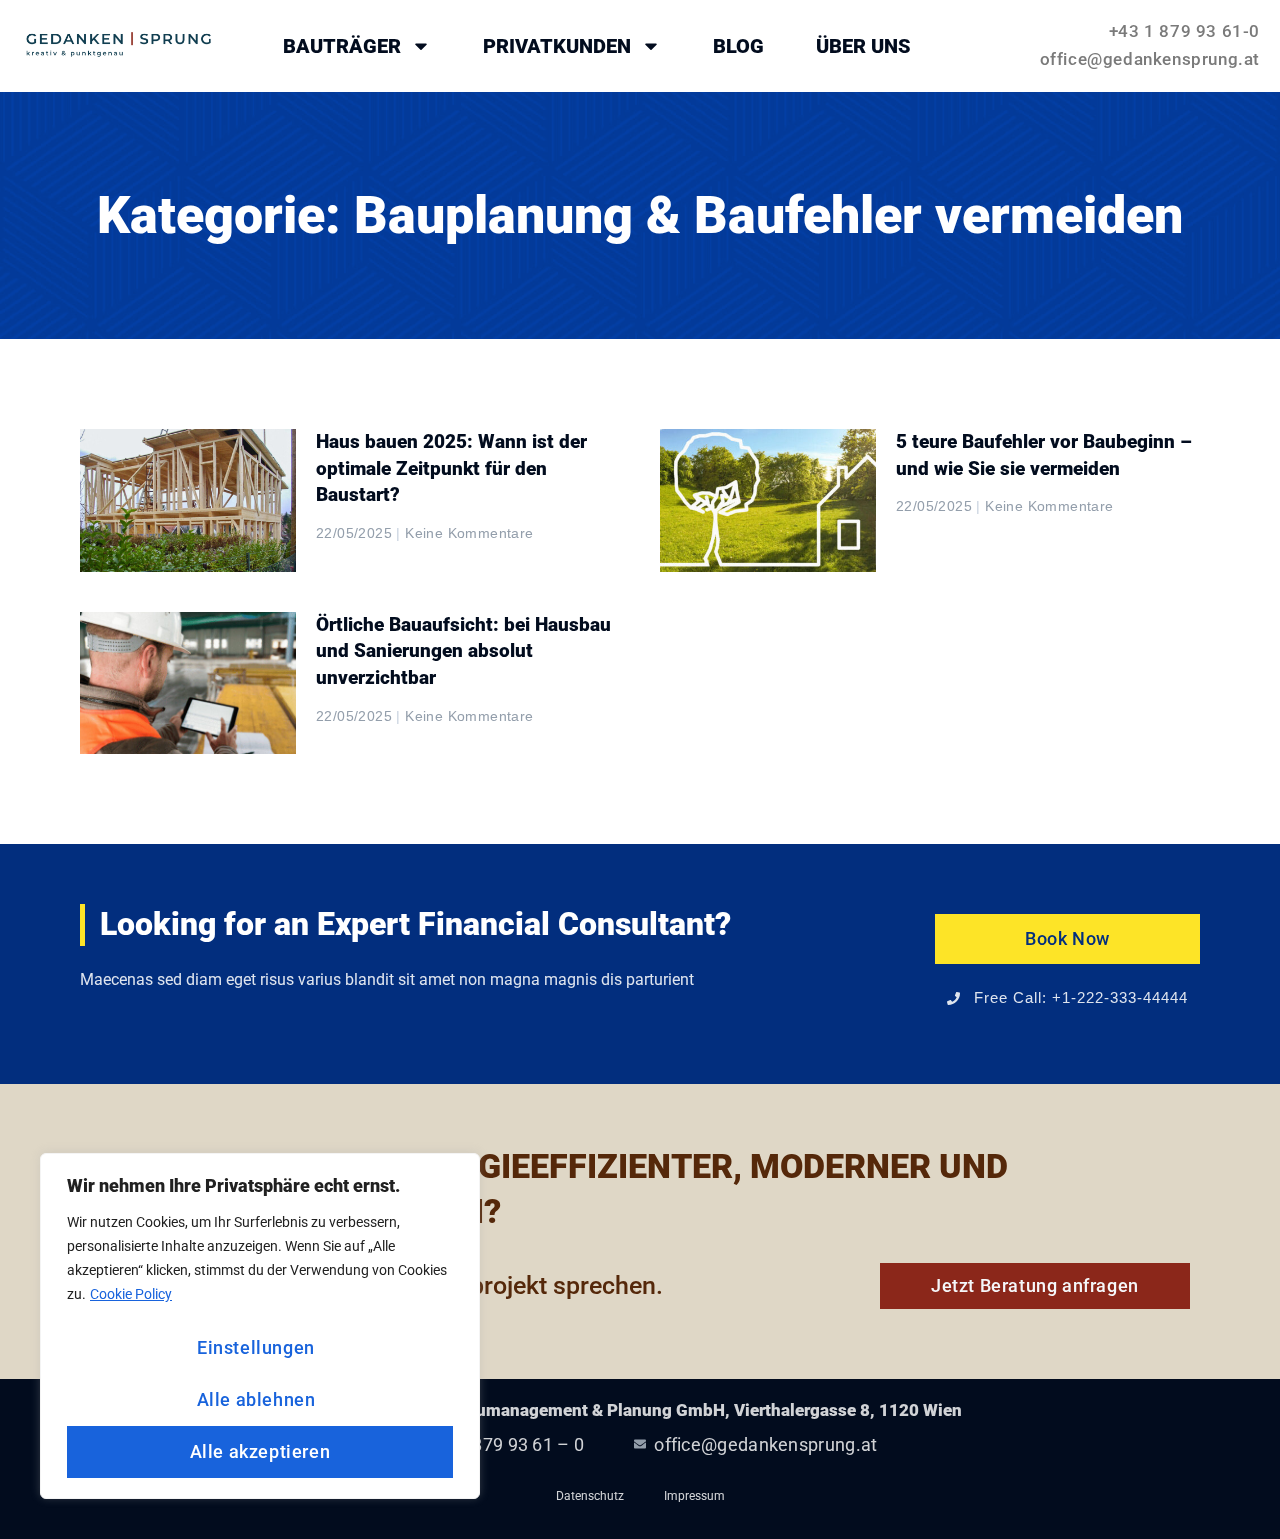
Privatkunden (557, 46)
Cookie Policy (131, 1294)
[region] (260, 1326)
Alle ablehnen (256, 1399)
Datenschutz (590, 1496)
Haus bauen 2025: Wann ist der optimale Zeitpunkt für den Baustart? (451, 468)
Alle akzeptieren (260, 1451)
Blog (738, 46)
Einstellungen (256, 1347)
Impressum (694, 1496)
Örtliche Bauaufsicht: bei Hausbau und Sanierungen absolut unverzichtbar (463, 651)
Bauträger (342, 46)
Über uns (863, 46)
